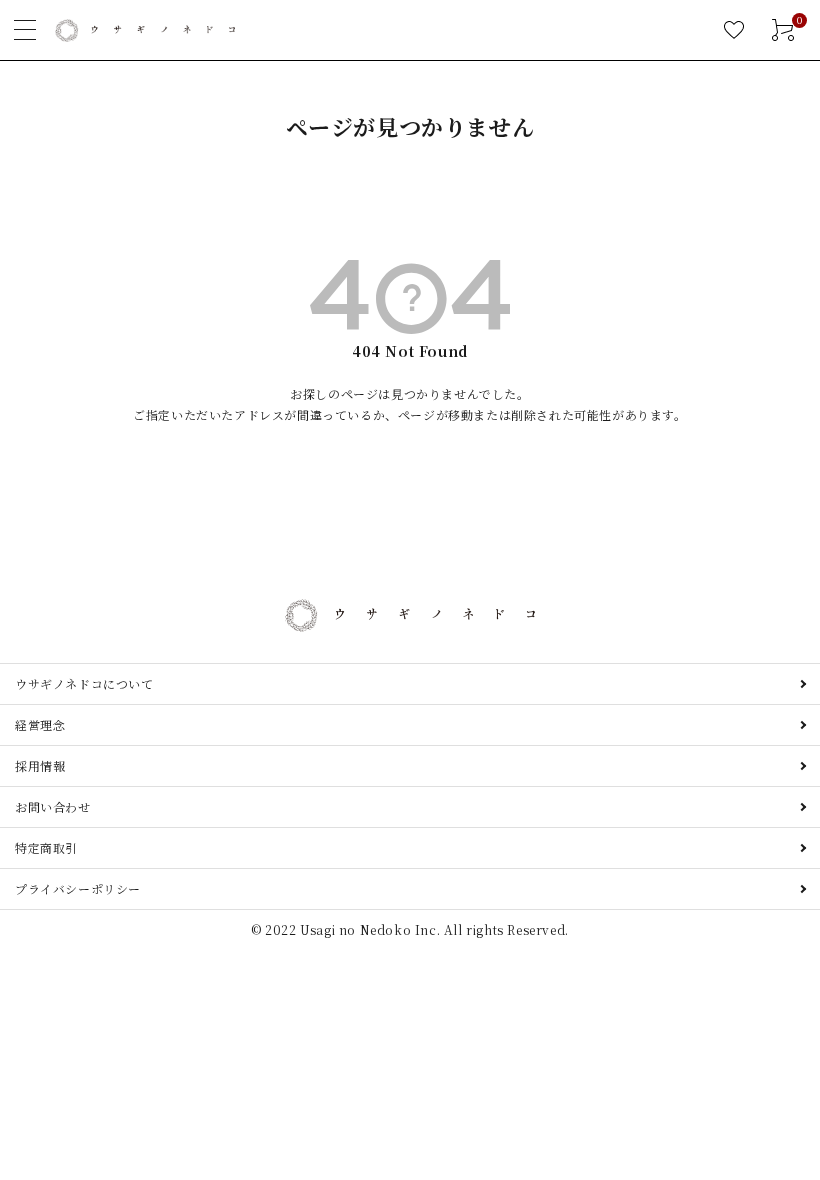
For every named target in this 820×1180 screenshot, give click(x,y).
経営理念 (40, 724)
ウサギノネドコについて (84, 683)
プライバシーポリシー (78, 888)
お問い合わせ (53, 806)
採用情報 (40, 765)
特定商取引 (46, 847)
